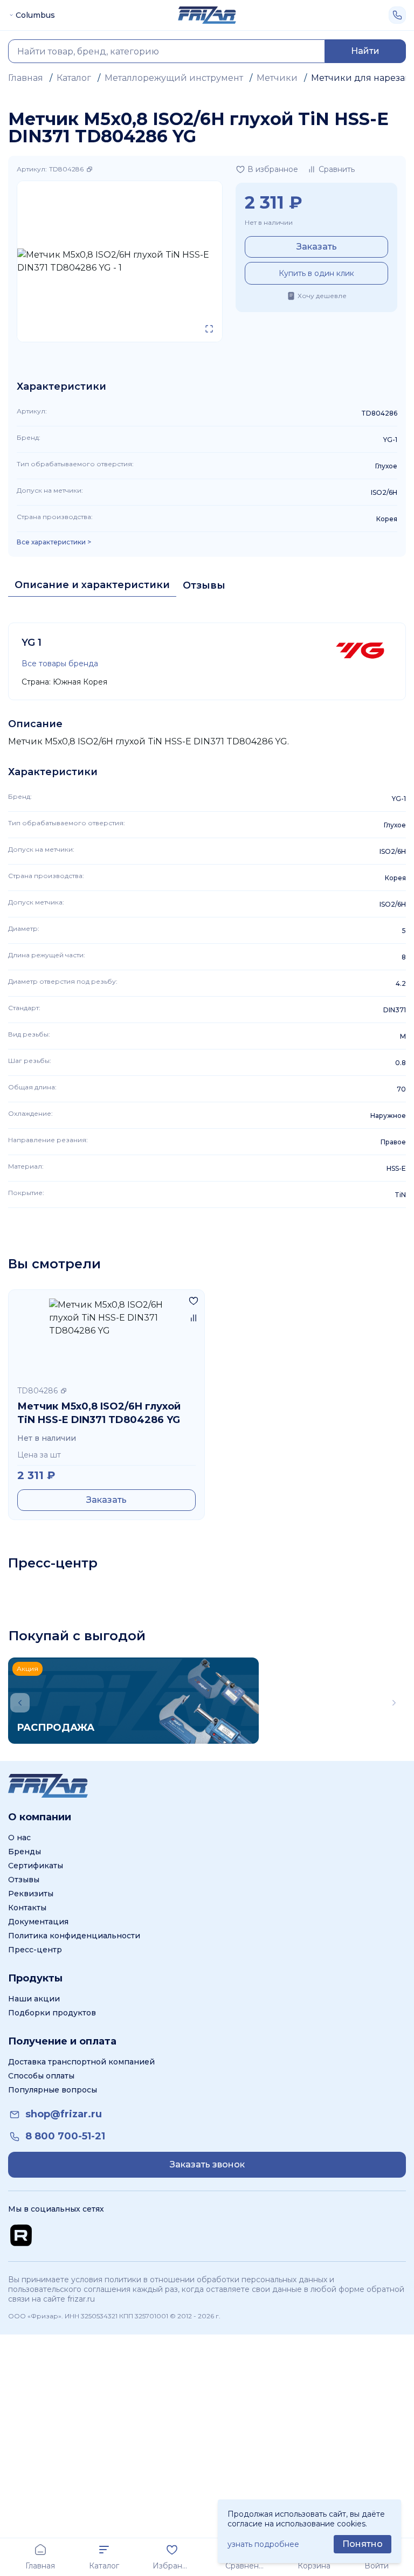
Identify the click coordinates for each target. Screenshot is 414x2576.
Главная (26, 78)
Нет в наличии (269, 222)
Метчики (277, 78)
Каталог (74, 78)
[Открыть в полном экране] (209, 329)
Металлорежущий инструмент (174, 78)
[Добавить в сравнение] (194, 1318)
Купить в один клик (316, 273)
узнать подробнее (263, 2544)
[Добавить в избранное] (194, 1301)
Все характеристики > (54, 542)
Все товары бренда (60, 664)
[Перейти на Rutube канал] (21, 2235)
